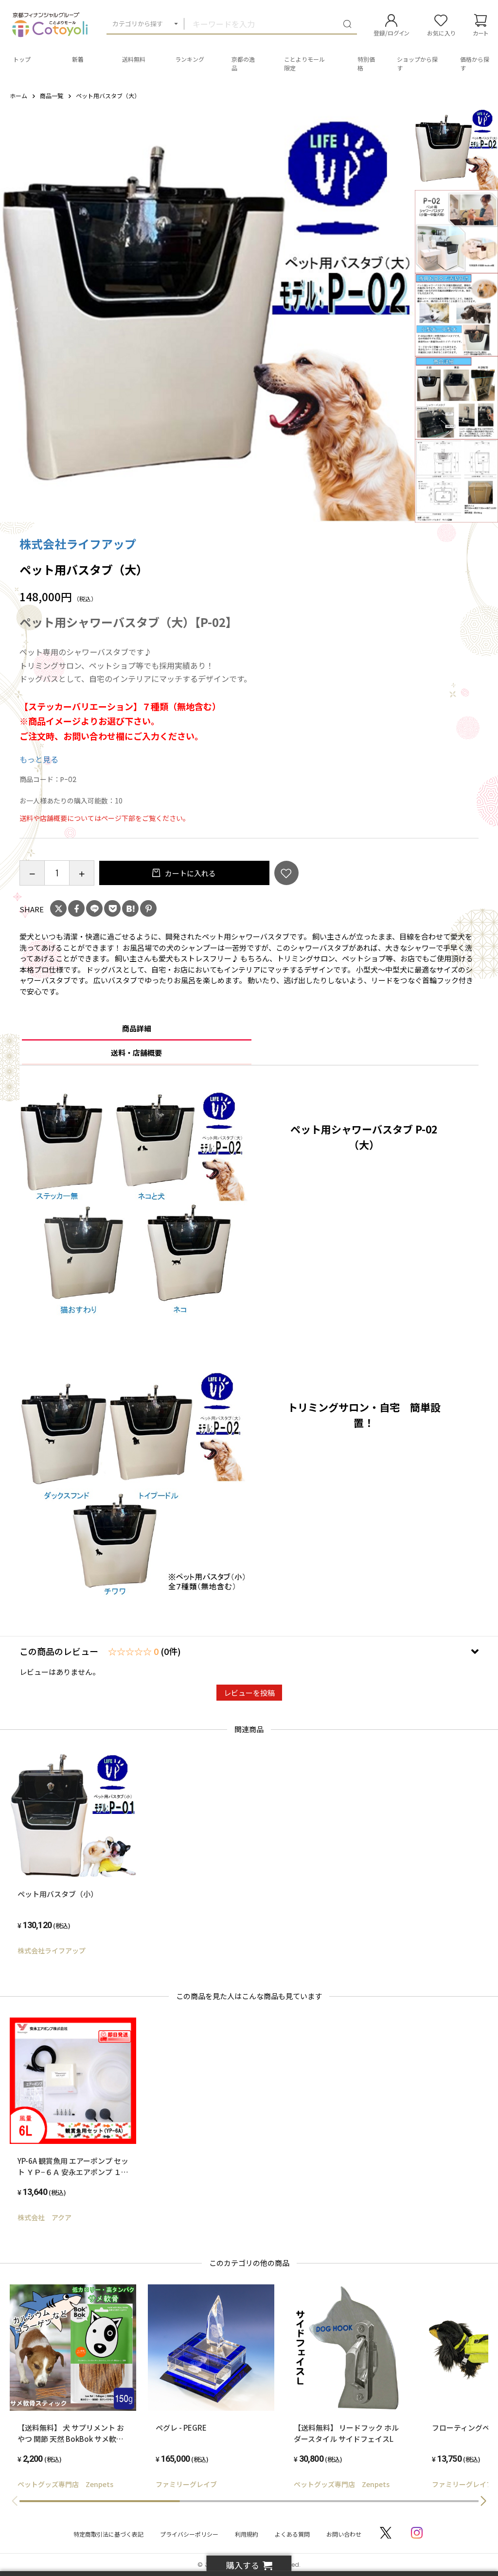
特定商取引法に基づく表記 (108, 2534)
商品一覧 (52, 96)
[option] (208, 314)
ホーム (18, 96)
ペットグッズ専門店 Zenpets (65, 2484)
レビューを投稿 (249, 1693)
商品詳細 (137, 1028)
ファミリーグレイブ (186, 2484)
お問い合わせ (344, 2534)
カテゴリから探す (138, 24)
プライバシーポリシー (189, 2534)
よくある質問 (292, 2534)
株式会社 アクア (44, 2217)
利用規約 (247, 2534)
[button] (483, 2501)
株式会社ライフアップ (78, 544)
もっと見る (39, 759)
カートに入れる (190, 873)
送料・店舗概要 (136, 1053)
